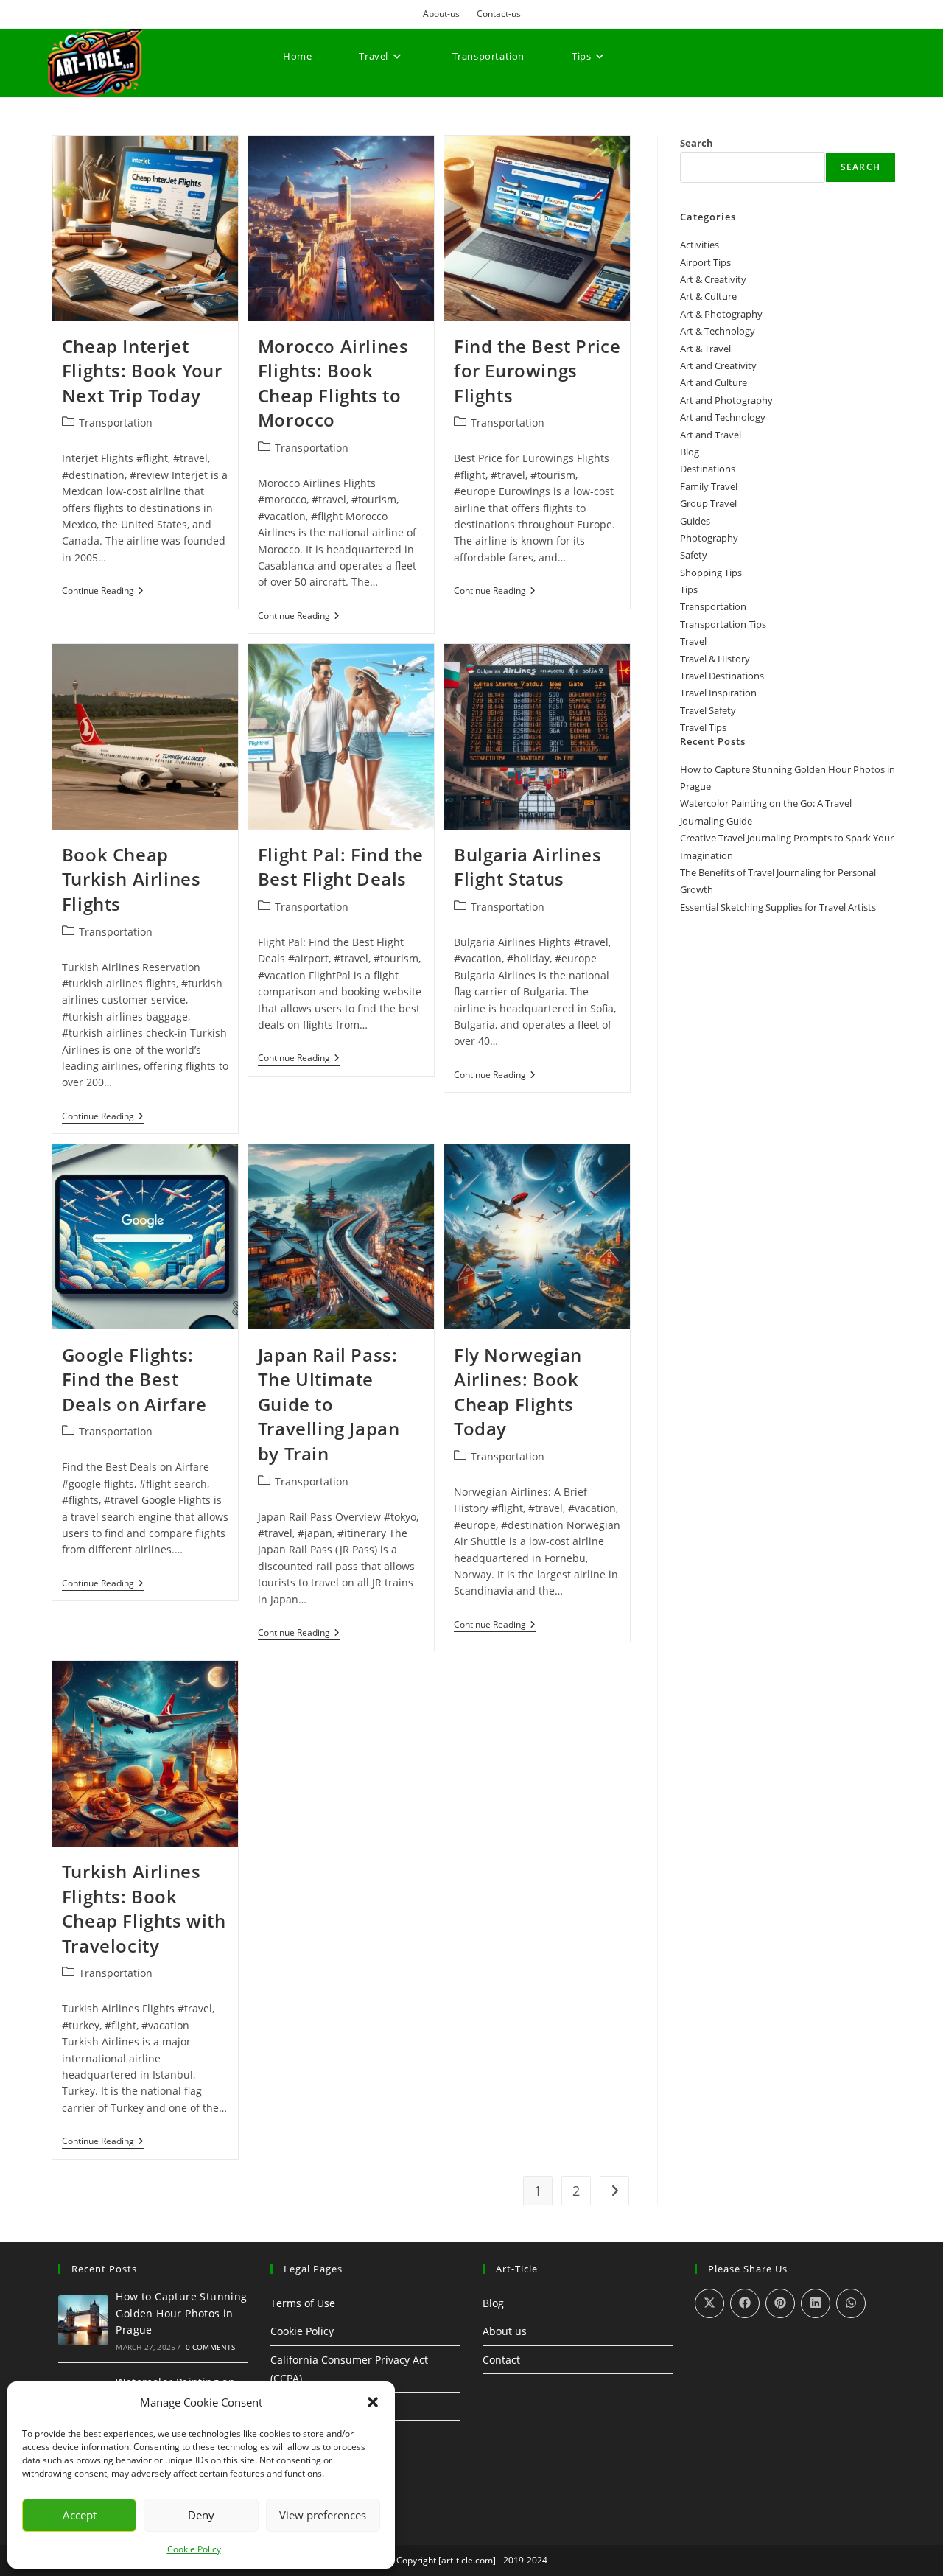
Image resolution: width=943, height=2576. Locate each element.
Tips (689, 589)
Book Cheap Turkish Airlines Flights (132, 879)
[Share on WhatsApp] (851, 2303)
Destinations (708, 469)
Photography (709, 538)
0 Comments (211, 2347)
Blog (690, 452)
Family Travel (709, 486)
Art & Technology (718, 331)
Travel (693, 641)
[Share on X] (709, 2303)
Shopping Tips (711, 573)
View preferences (323, 2515)
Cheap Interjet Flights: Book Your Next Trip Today (142, 371)
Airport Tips (705, 262)
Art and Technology (723, 417)
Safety (694, 555)
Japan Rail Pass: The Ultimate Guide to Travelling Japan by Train (329, 1404)
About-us (441, 14)
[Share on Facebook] (745, 2303)
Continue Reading (103, 591)
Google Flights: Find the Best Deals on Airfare (134, 1379)
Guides (695, 521)
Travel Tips (703, 727)
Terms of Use (303, 2303)
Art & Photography (721, 314)
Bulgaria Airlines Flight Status (527, 867)
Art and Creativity (718, 365)
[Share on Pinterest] (780, 2303)
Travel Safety (708, 710)
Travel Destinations (722, 676)
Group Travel (708, 503)
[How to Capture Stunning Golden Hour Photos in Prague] (83, 2320)
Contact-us (499, 14)
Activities (700, 245)
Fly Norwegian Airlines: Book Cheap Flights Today (518, 1392)
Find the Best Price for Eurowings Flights (537, 371)
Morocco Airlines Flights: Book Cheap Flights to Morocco (333, 383)
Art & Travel (705, 349)
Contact (501, 2360)
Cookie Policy (194, 2549)
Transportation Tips (723, 624)
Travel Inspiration (718, 693)
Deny (201, 2515)
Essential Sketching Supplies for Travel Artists (778, 907)
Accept (80, 2515)
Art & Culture (708, 296)
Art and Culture (714, 382)
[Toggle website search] (288, 111)
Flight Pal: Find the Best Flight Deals (341, 867)
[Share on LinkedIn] (816, 2303)
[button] (373, 2402)
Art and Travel (711, 435)
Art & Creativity (713, 279)
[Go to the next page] (614, 2191)
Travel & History (715, 659)
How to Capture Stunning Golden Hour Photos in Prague (181, 2313)
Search (697, 143)
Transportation (116, 423)
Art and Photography (726, 400)
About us (505, 2331)
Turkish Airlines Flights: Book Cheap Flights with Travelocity (144, 1908)
